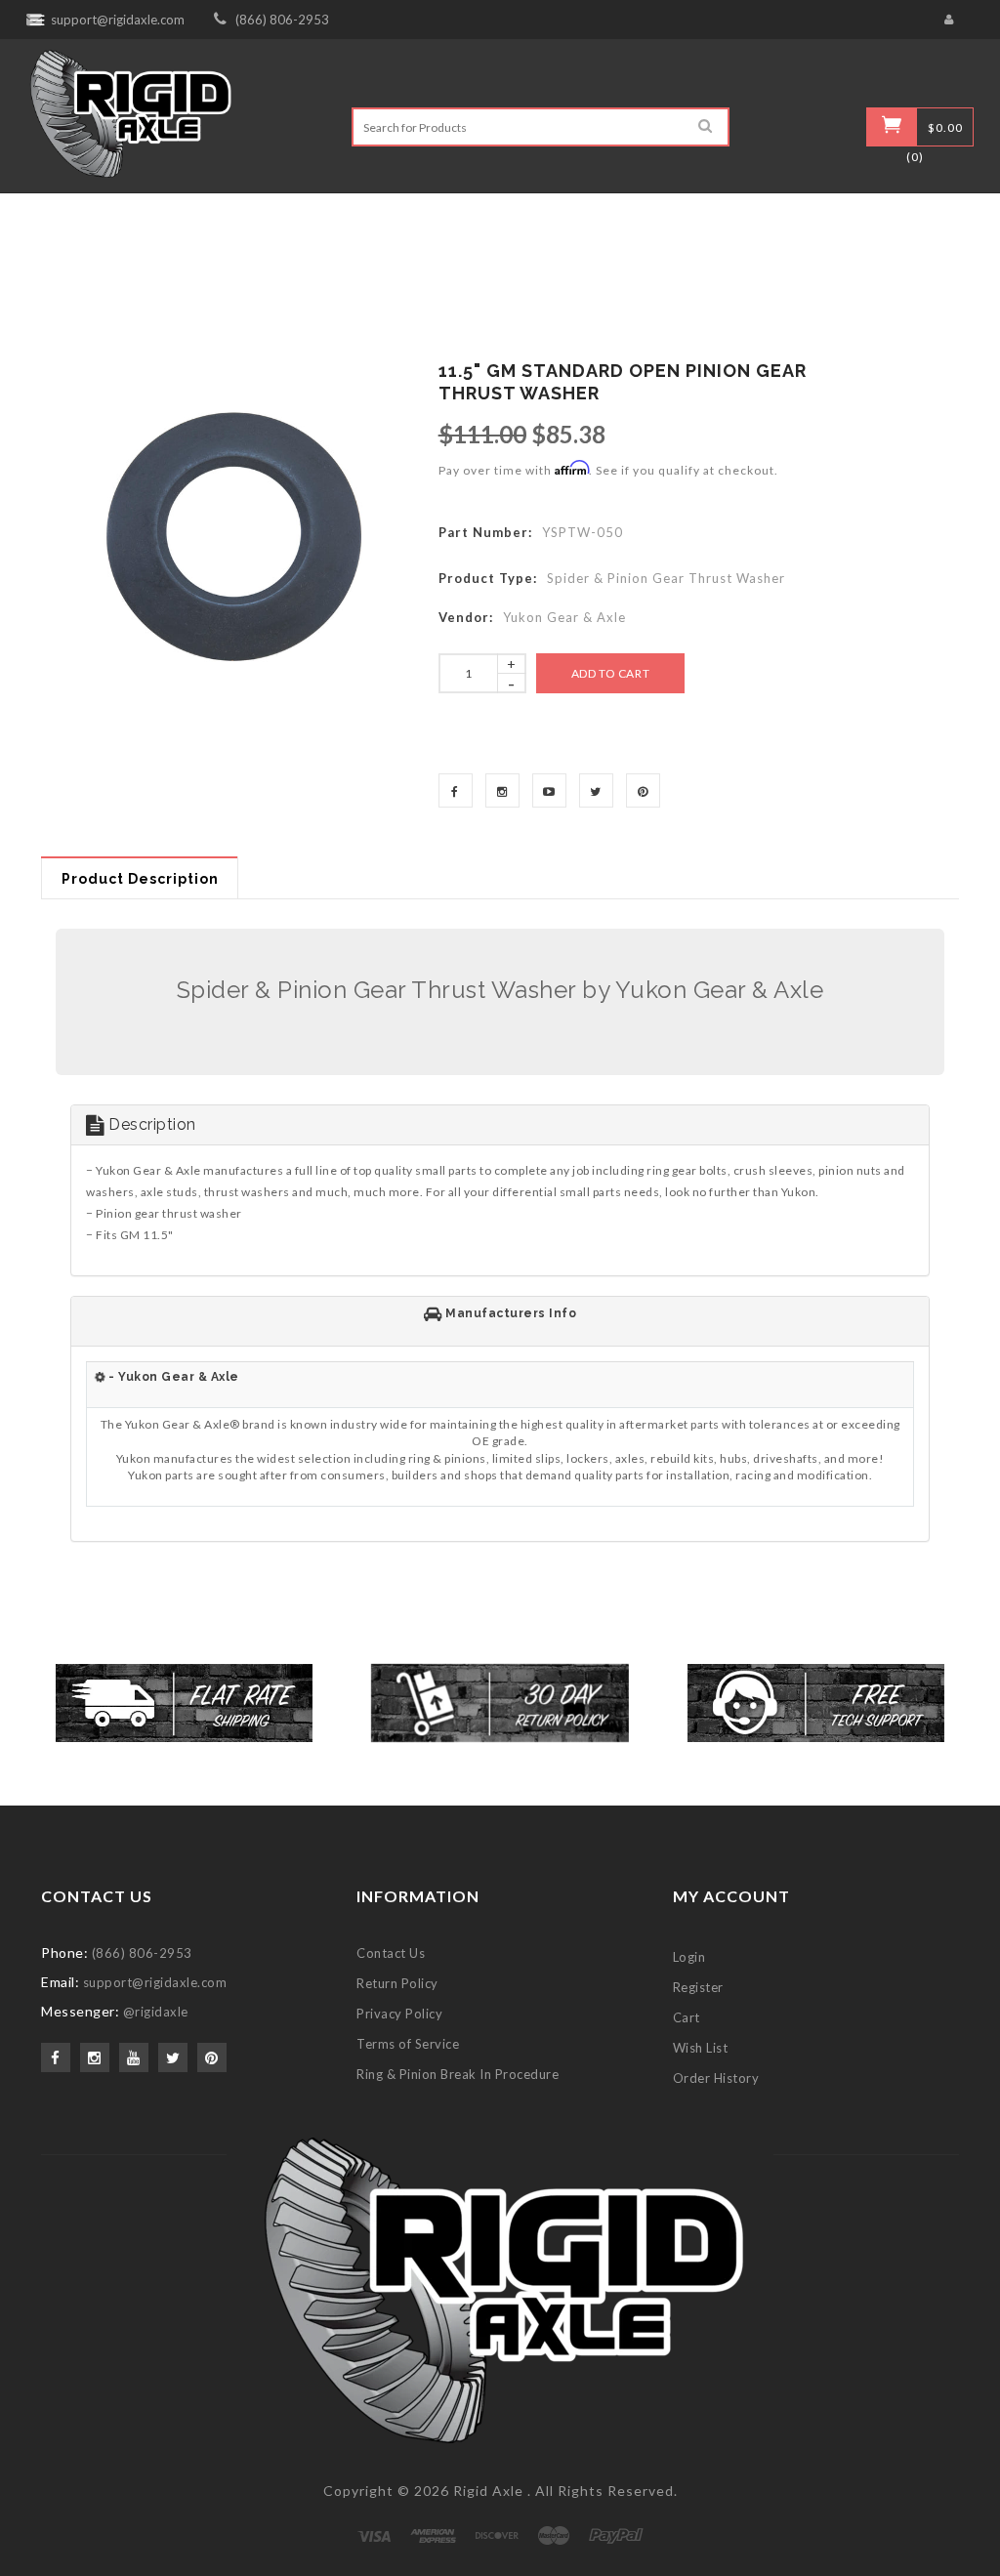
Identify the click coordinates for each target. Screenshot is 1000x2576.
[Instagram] (502, 790)
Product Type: (488, 578)
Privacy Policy (399, 2014)
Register (698, 1987)
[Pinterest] (643, 790)
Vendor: (466, 617)
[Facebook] (456, 790)
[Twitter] (596, 790)
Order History (716, 2078)
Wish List (701, 2048)
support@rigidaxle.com (118, 20)
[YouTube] (549, 790)
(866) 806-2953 (282, 20)
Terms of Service (408, 2044)
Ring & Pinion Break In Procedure (458, 2074)
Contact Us (391, 1953)
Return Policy (397, 1983)
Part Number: (485, 532)
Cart (687, 2017)
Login (689, 1957)
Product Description (140, 879)
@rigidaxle (156, 2012)
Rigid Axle (488, 2491)
